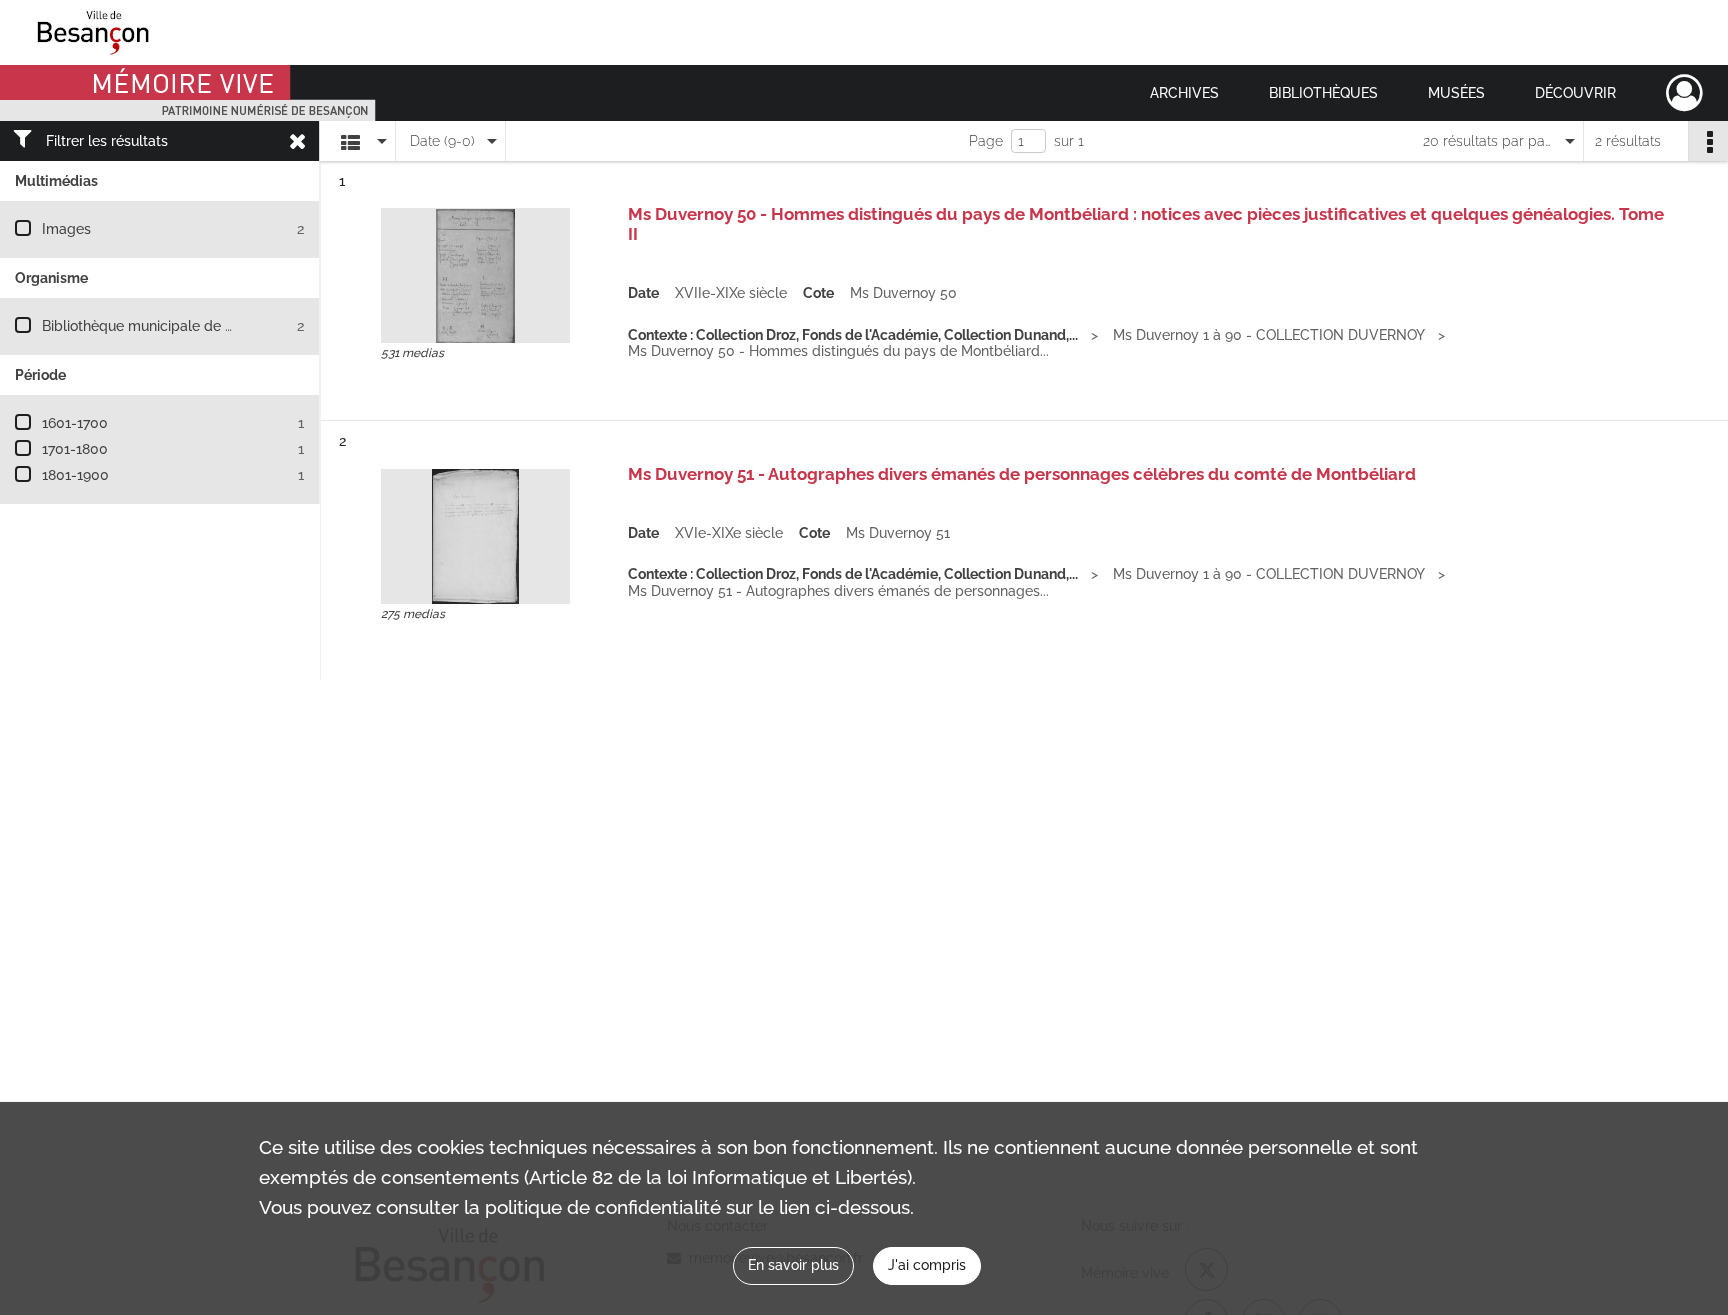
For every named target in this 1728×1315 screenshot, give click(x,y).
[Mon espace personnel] (1684, 93)
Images (66, 229)
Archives (1184, 93)
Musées (1456, 93)
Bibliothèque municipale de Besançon (165, 326)
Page (986, 141)
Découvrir (1575, 93)
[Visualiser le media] (475, 275)
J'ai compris (927, 1265)
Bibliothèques (1323, 93)
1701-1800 (75, 449)
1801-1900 (75, 475)
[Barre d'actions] (1708, 141)
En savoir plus (793, 1265)
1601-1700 (75, 423)
